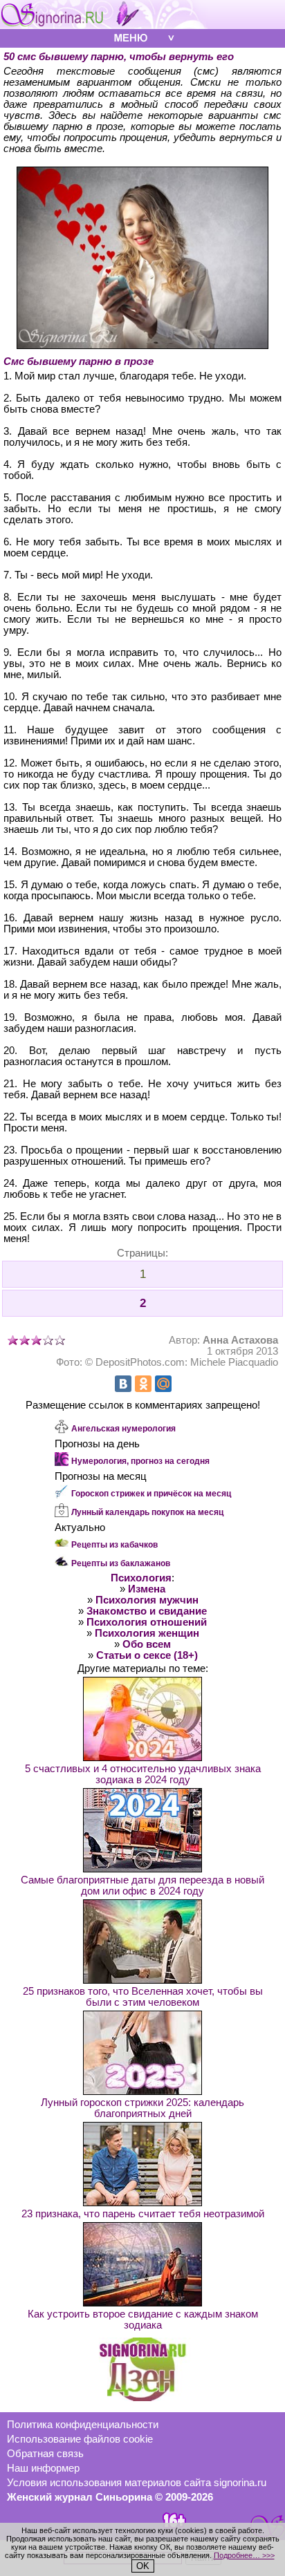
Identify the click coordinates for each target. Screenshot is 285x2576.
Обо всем (147, 1644)
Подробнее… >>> (244, 2555)
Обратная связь (45, 2454)
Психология (141, 1578)
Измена (147, 1589)
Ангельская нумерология (123, 1429)
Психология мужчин (147, 1600)
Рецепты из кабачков (114, 1545)
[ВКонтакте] (123, 1384)
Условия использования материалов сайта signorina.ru (137, 2483)
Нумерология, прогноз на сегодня (140, 1461)
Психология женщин (147, 1633)
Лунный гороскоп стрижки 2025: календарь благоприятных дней (142, 2108)
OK (143, 2566)
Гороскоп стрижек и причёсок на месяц (151, 1494)
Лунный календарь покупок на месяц (147, 1512)
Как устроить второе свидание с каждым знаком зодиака (143, 2320)
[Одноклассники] (143, 1384)
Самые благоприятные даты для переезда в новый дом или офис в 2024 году (142, 1886)
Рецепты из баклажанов (121, 1563)
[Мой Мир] (163, 1384)
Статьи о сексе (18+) (147, 1655)
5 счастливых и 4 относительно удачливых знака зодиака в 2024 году (143, 1774)
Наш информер (43, 2468)
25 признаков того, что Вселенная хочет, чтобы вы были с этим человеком (143, 1997)
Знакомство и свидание (147, 1611)
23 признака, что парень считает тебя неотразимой (143, 2214)
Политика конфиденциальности (83, 2425)
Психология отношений (147, 1622)
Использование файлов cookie (80, 2439)
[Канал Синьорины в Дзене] (142, 2398)
